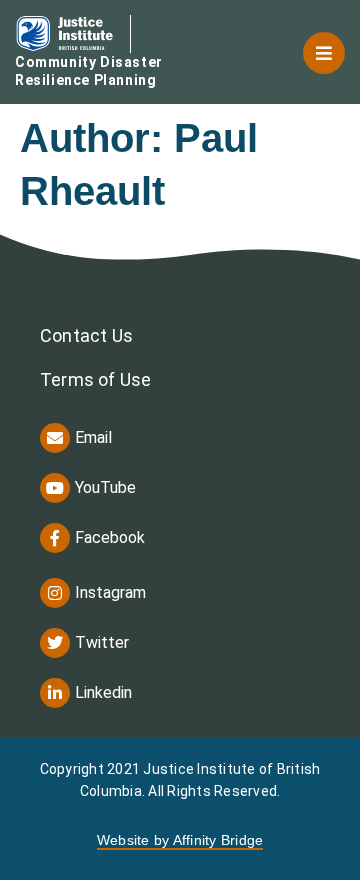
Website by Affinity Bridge (180, 840)
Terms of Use (95, 379)
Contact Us (86, 335)
